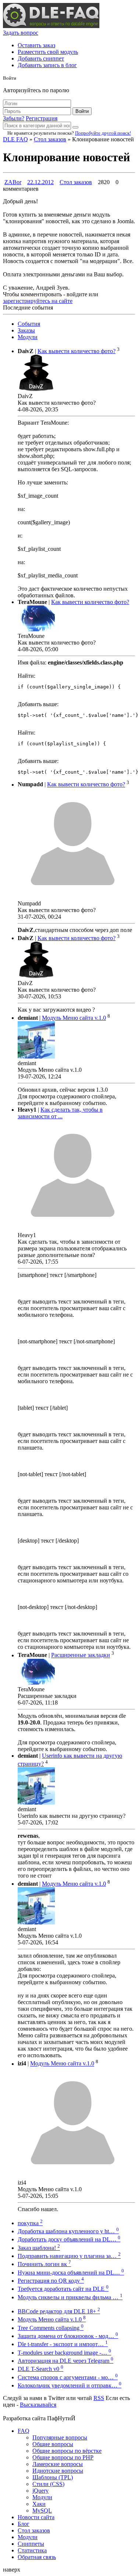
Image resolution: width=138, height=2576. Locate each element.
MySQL (42, 2511)
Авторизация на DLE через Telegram (66, 2361)
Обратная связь (37, 2557)
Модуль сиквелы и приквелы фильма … (70, 2297)
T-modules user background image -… (64, 2353)
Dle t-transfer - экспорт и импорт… (63, 2344)
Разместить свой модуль (48, 52)
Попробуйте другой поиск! (103, 133)
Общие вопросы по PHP (63, 2457)
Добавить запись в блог (47, 65)
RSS (99, 2398)
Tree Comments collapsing (51, 2328)
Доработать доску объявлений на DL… (69, 2239)
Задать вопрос (21, 33)
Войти (82, 111)
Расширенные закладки (81, 1655)
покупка (30, 2223)
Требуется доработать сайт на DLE (63, 2289)
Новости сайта (36, 2517)
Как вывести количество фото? (77, 351)
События (29, 324)
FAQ (24, 2431)
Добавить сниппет (41, 58)
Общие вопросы (53, 2444)
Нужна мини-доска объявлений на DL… (71, 2273)
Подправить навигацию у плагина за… (69, 2256)
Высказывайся (38, 2405)
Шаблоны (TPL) (53, 2477)
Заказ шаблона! (39, 2248)
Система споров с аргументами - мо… (68, 2377)
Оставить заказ (36, 45)
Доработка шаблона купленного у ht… (68, 2231)
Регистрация (42, 118)
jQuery (40, 2491)
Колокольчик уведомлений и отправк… (70, 2385)
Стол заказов (50, 139)
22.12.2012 (40, 182)
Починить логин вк (44, 2264)
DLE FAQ (15, 139)
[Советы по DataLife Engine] (51, 26)
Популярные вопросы (60, 2437)
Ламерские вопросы (58, 2464)
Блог (24, 2524)
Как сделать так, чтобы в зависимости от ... (60, 1113)
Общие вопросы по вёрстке (67, 2451)
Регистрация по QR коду (51, 2281)
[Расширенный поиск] (75, 127)
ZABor (13, 182)
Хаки (39, 2504)
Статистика (32, 2550)
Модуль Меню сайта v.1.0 (74, 1018)
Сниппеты (31, 2544)
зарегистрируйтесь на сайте (38, 301)
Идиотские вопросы (58, 2471)
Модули (28, 337)
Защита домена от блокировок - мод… (68, 2336)
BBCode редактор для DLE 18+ (59, 2311)
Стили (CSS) (48, 2484)
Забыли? (14, 118)
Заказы (26, 330)
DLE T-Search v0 (40, 2369)
